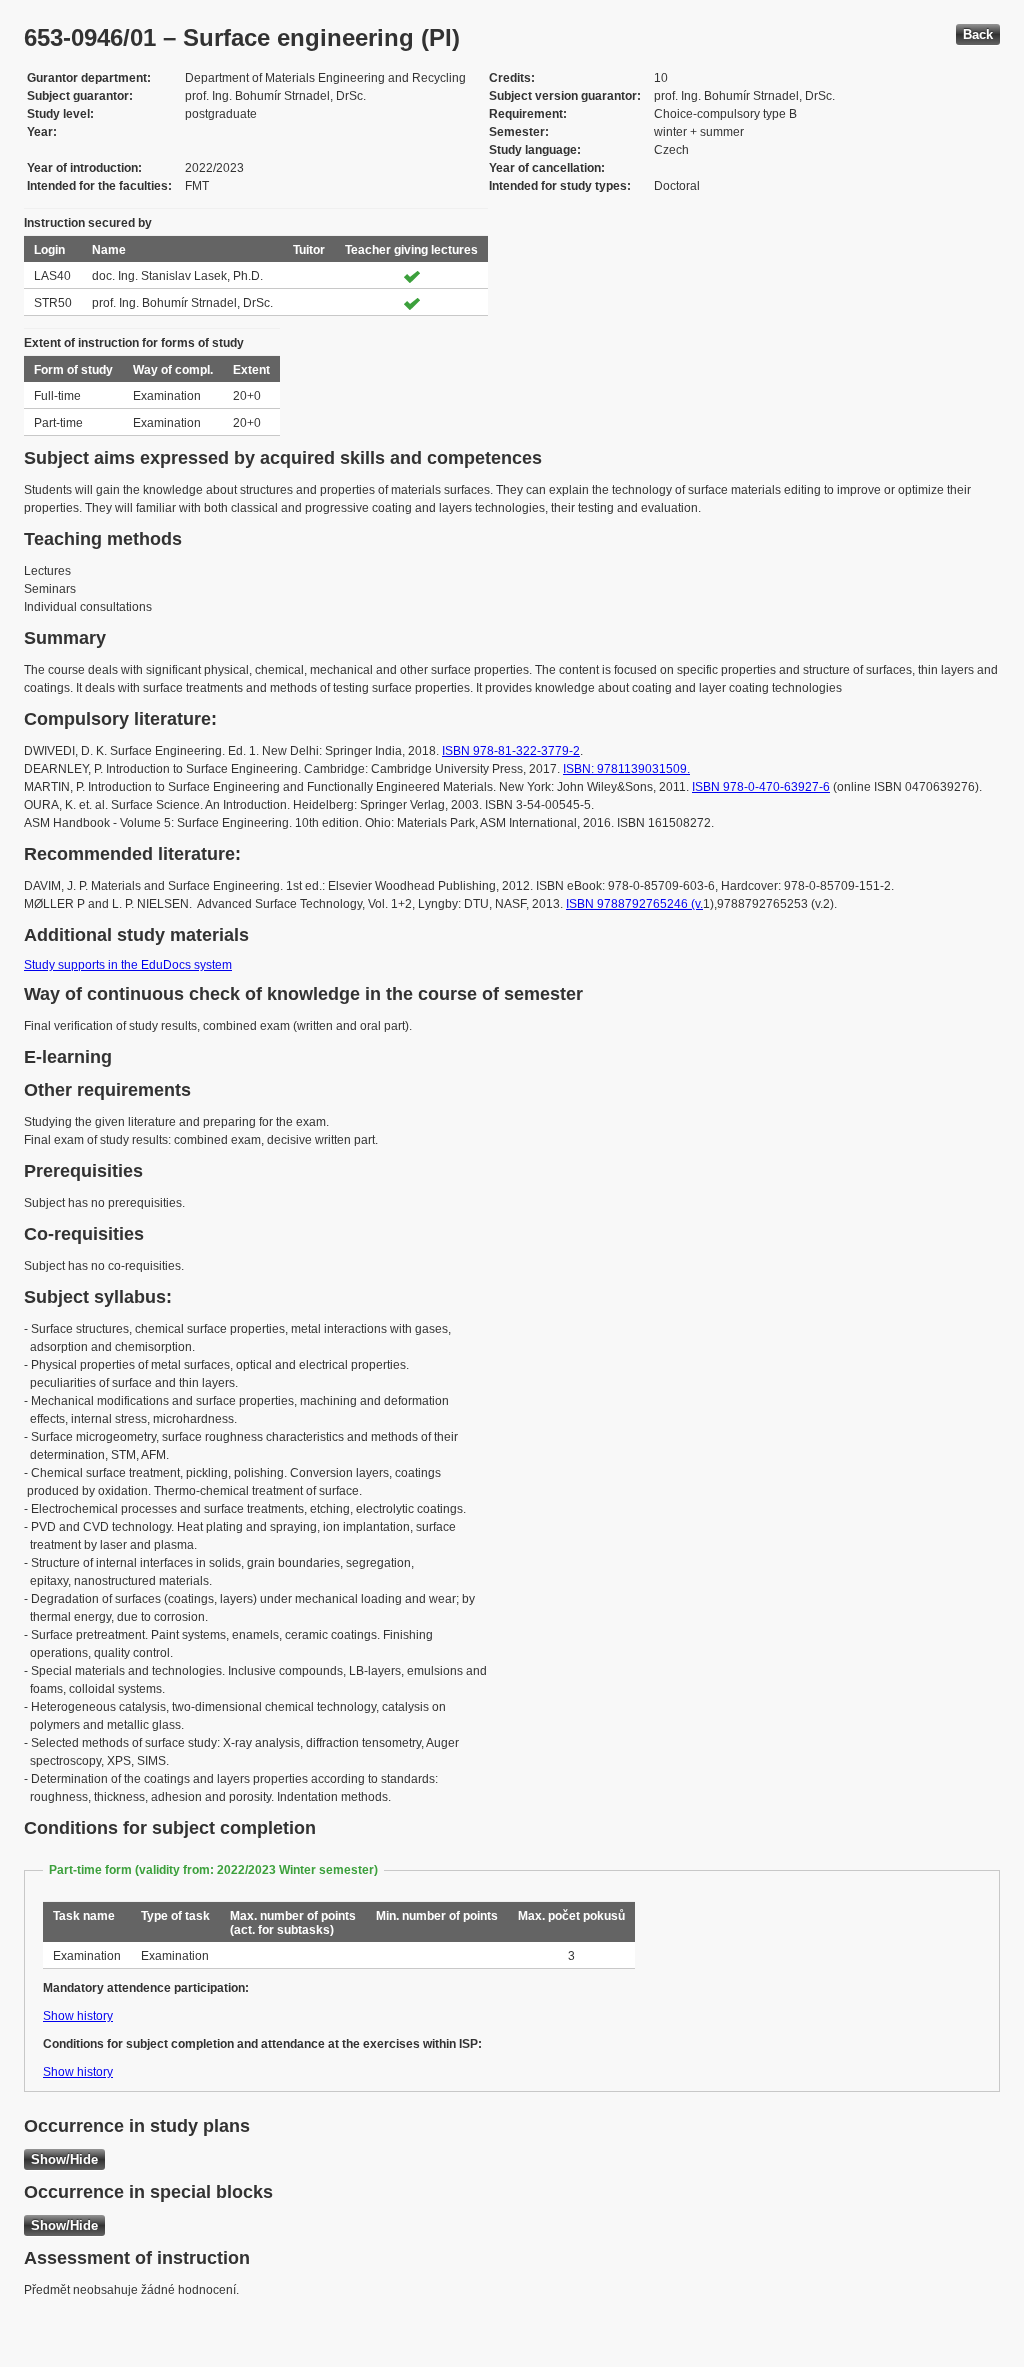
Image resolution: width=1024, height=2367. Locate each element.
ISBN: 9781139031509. (626, 769)
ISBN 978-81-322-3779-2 (511, 751)
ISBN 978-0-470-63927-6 (761, 787)
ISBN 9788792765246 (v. (634, 904)
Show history (78, 2016)
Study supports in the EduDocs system (128, 965)
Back (978, 34)
